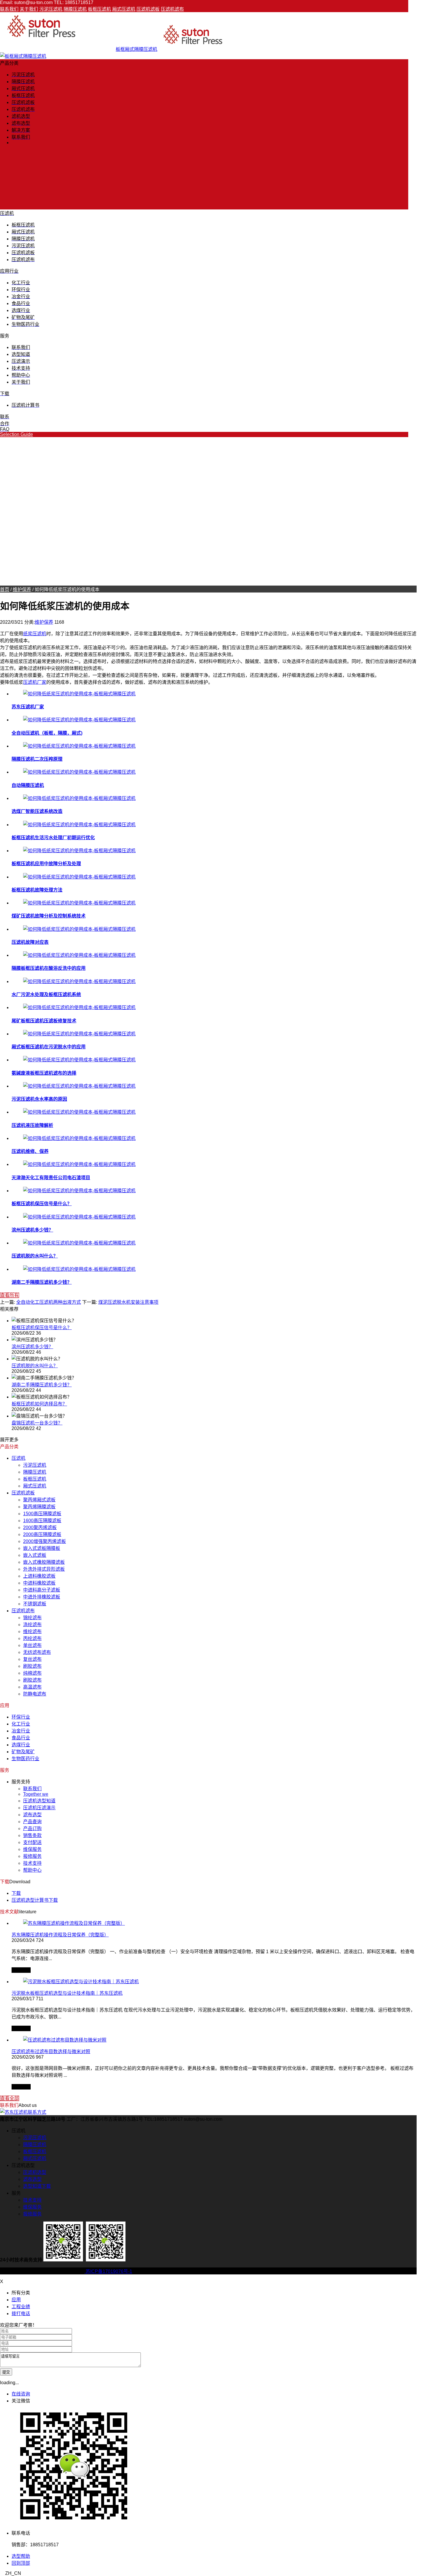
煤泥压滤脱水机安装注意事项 (128, 1302)
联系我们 (9, 9)
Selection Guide (16, 434)
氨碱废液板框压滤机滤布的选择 (44, 1073)
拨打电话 (21, 2314)
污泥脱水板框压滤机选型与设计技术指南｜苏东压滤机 (67, 1993)
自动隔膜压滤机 (28, 785)
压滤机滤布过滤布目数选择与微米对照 (51, 2052)
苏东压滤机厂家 (28, 707)
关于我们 (29, 9)
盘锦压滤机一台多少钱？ (37, 1423)
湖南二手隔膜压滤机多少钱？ (42, 1282)
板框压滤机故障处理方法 (37, 890)
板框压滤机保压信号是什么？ (42, 1204)
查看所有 (10, 1295)
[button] (208, 2573)
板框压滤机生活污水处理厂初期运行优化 (53, 838)
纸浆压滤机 (35, 634)
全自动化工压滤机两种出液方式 (49, 1302)
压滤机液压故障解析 (32, 1125)
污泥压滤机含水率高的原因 (39, 1099)
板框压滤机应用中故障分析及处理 (46, 864)
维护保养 (22, 589)
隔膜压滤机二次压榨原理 (37, 759)
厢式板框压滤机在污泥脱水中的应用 (49, 1047)
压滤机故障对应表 (30, 942)
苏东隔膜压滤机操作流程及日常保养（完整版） (60, 1935)
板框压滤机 (99, 9)
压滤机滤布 (172, 9)
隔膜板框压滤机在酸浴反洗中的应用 (49, 968)
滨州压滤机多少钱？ (32, 1230)
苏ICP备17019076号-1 (108, 2271)
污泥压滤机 (51, 9)
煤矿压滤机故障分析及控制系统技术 (49, 916)
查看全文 (21, 1970)
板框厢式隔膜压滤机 (136, 49)
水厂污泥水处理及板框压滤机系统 (46, 994)
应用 (16, 2300)
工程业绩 (21, 2307)
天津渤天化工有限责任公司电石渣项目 (51, 1178)
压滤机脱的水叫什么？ (35, 1256)
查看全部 (10, 2098)
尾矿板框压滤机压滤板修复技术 (44, 1021)
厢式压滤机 (124, 9)
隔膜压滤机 (75, 9)
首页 (5, 589)
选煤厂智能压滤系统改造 (37, 811)
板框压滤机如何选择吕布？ (39, 1404)
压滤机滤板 (148, 9)
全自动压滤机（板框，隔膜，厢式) (47, 733)
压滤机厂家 (35, 682)
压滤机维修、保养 (30, 1151)
